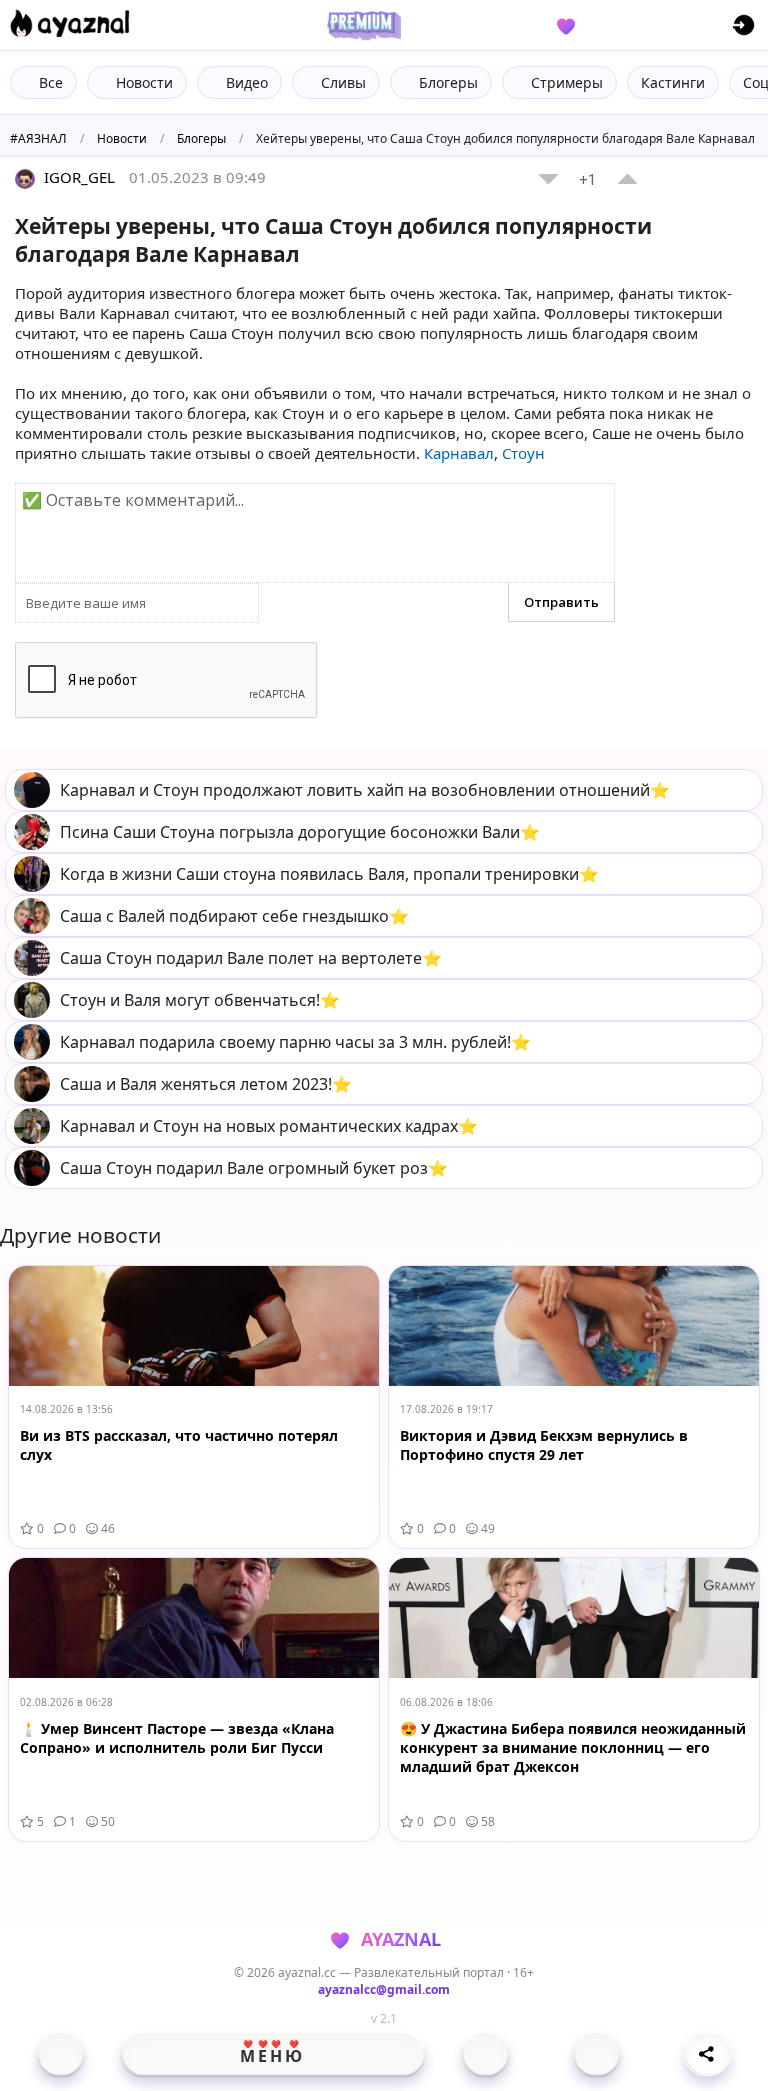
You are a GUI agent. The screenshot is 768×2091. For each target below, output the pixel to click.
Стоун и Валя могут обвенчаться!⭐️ (200, 1000)
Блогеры (201, 138)
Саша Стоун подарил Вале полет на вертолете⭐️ (251, 958)
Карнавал (459, 453)
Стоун (523, 453)
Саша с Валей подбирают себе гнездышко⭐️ (234, 916)
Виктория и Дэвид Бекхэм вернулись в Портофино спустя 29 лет (544, 1445)
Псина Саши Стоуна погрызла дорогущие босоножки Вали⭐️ (300, 832)
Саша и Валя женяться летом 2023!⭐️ (206, 1084)
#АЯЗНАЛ (38, 138)
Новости (122, 138)
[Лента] (596, 2054)
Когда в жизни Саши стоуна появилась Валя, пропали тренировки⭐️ (329, 874)
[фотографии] (485, 2054)
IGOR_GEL (77, 177)
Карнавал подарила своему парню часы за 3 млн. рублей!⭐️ (295, 1042)
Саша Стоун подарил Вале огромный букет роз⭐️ (254, 1168)
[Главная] (60, 2054)
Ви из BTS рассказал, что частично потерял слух (179, 1445)
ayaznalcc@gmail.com (384, 1989)
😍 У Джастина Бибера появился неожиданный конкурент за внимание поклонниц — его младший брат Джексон (573, 1747)
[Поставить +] (627, 179)
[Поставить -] (548, 179)
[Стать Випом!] (361, 25)
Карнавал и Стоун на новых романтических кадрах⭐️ (269, 1126)
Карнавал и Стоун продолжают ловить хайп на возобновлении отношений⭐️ (365, 790)
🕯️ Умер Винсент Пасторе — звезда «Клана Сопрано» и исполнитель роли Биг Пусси (177, 1738)
